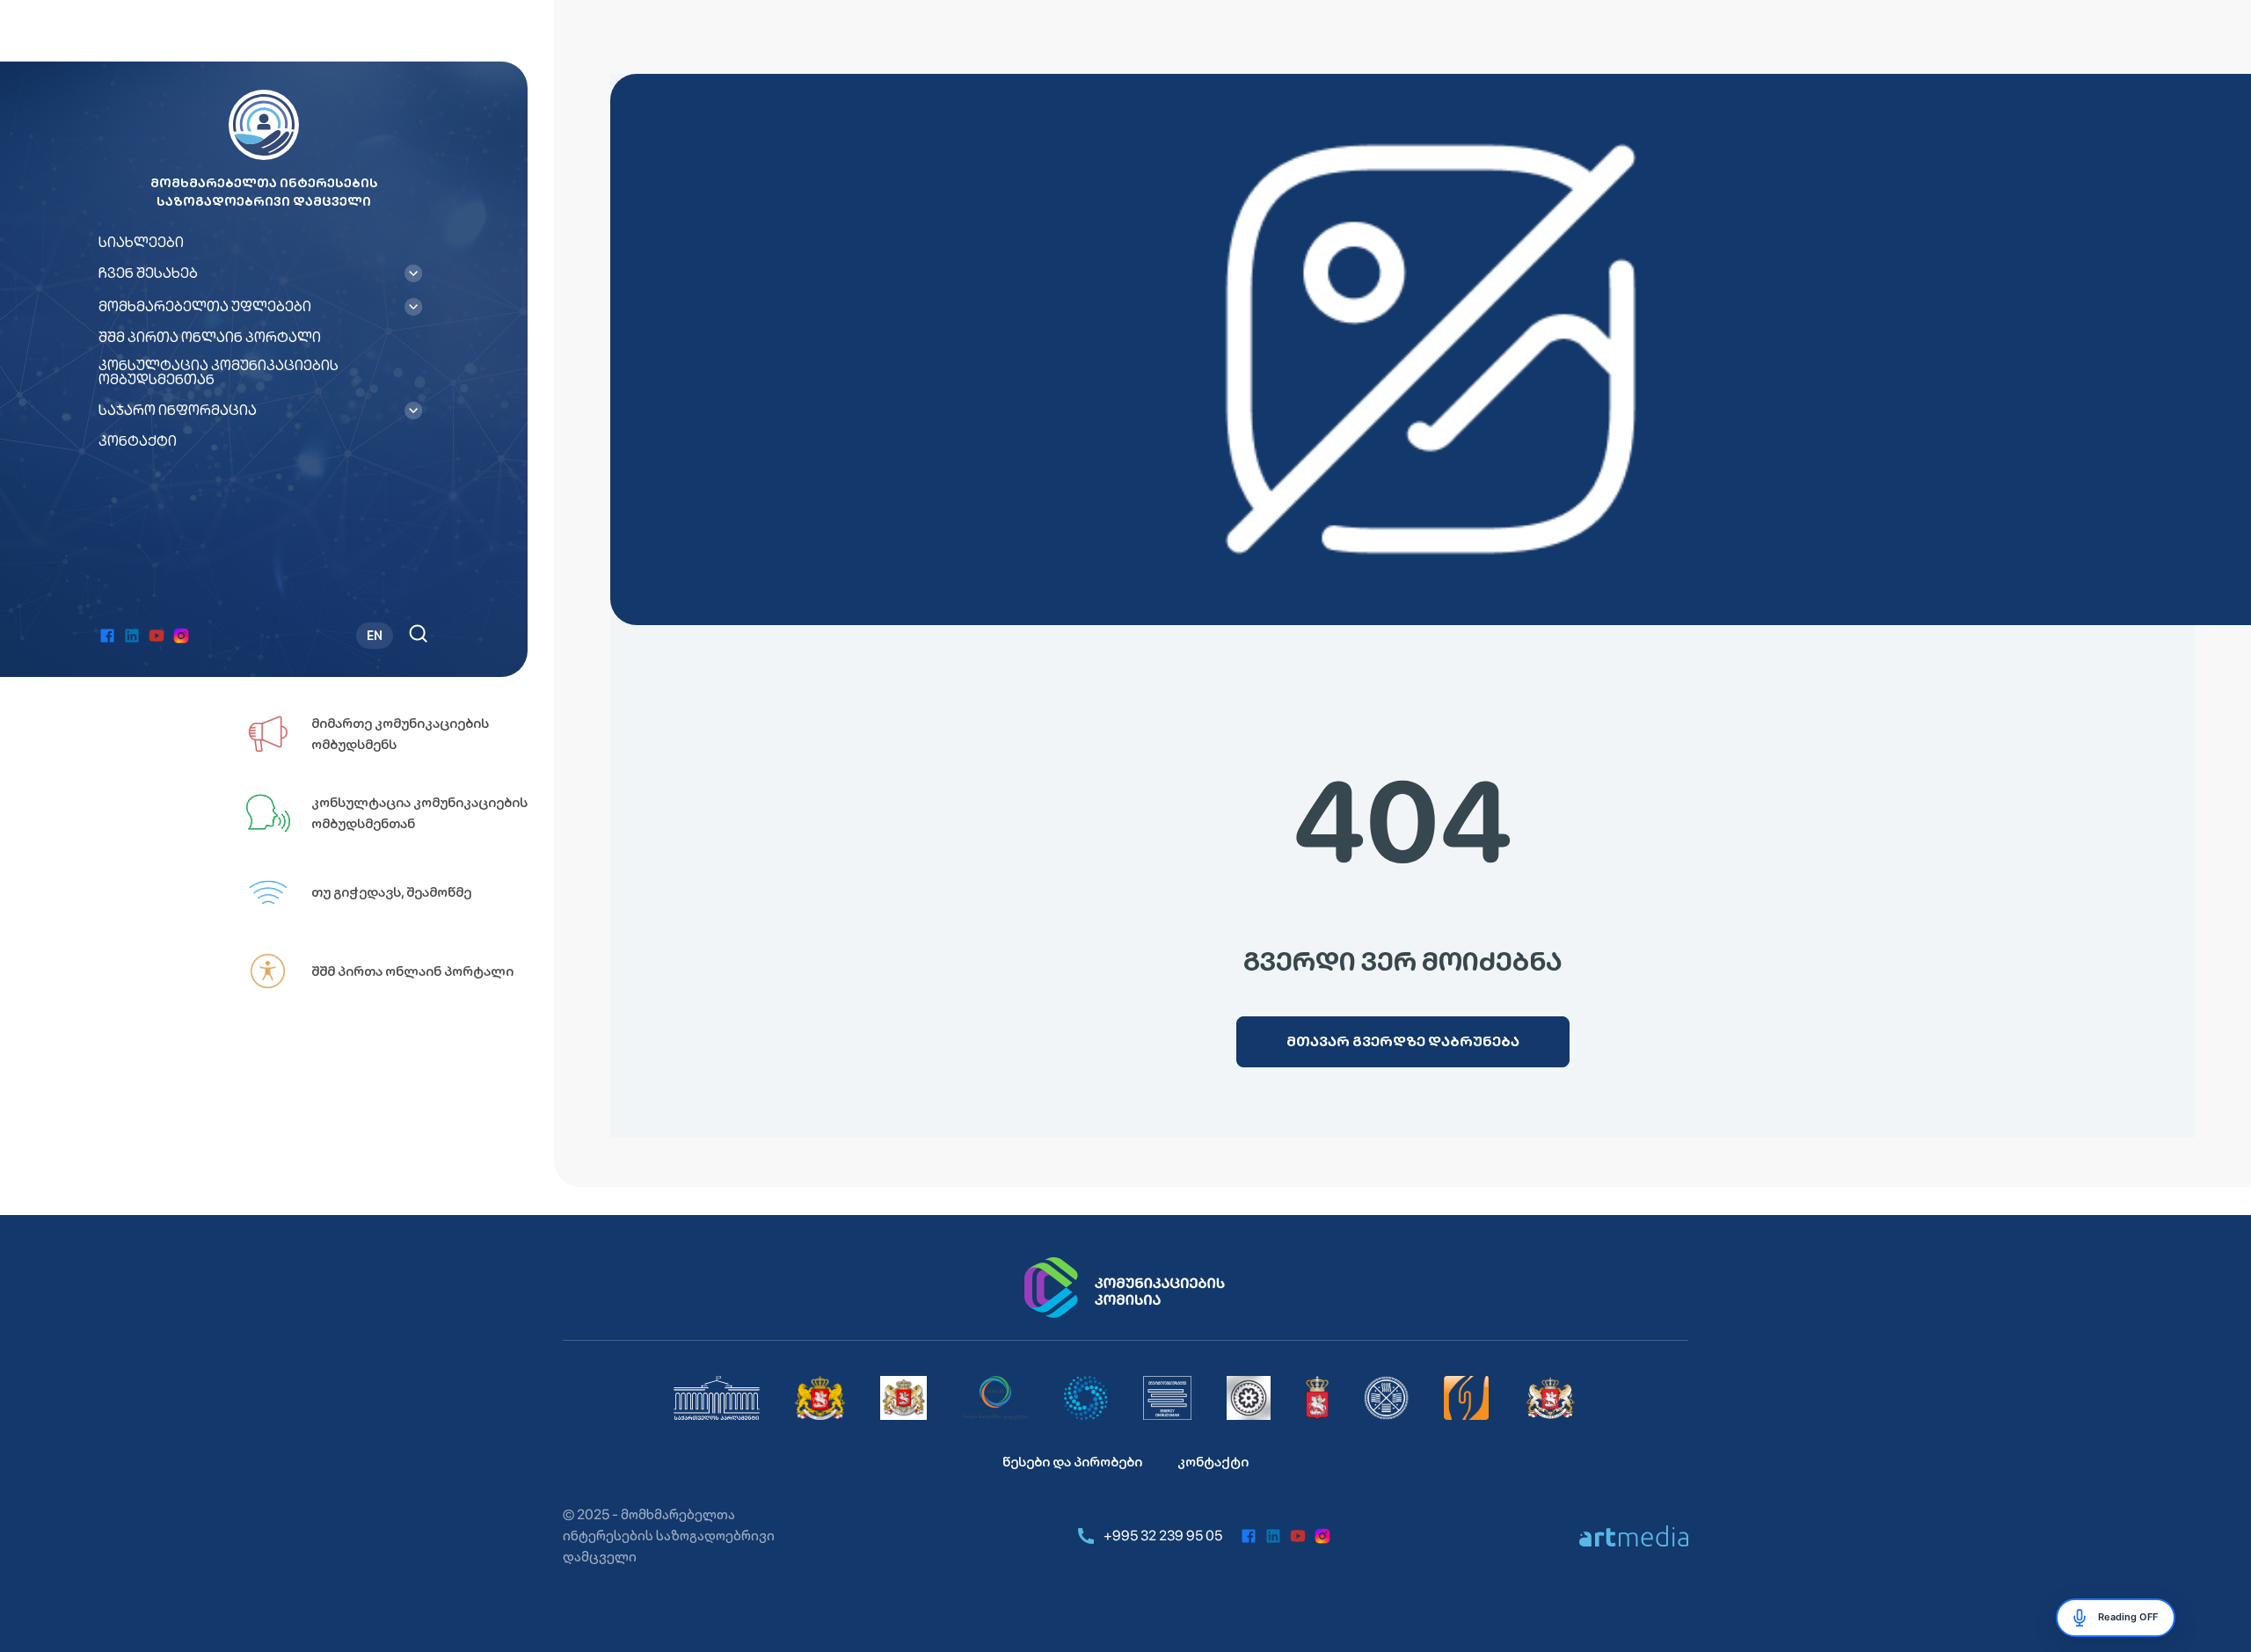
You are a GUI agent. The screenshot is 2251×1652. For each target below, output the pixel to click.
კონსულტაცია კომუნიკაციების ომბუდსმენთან (219, 373)
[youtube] (157, 636)
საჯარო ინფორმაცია (178, 411)
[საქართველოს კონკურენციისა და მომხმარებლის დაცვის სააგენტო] (1086, 1398)
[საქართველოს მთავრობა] (820, 1398)
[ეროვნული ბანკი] (1249, 1398)
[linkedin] (132, 636)
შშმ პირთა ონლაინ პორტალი (210, 338)
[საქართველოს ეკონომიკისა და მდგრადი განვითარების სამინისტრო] (1551, 1398)
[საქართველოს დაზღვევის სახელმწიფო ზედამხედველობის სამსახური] (1386, 1398)
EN (375, 636)
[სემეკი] (995, 1398)
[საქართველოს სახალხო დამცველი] (903, 1398)
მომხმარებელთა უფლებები (205, 307)
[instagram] (181, 636)
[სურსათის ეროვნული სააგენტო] (1317, 1398)
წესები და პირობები (1072, 1462)
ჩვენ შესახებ (148, 273)
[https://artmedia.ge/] (1634, 1536)
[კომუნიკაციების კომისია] (1125, 1288)
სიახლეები (141, 243)
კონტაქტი (138, 441)
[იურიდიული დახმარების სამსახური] (1467, 1398)
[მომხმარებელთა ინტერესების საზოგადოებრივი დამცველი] (1167, 1398)
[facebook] (107, 636)
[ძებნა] (418, 633)
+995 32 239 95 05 (1163, 1536)
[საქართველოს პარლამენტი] (717, 1398)
